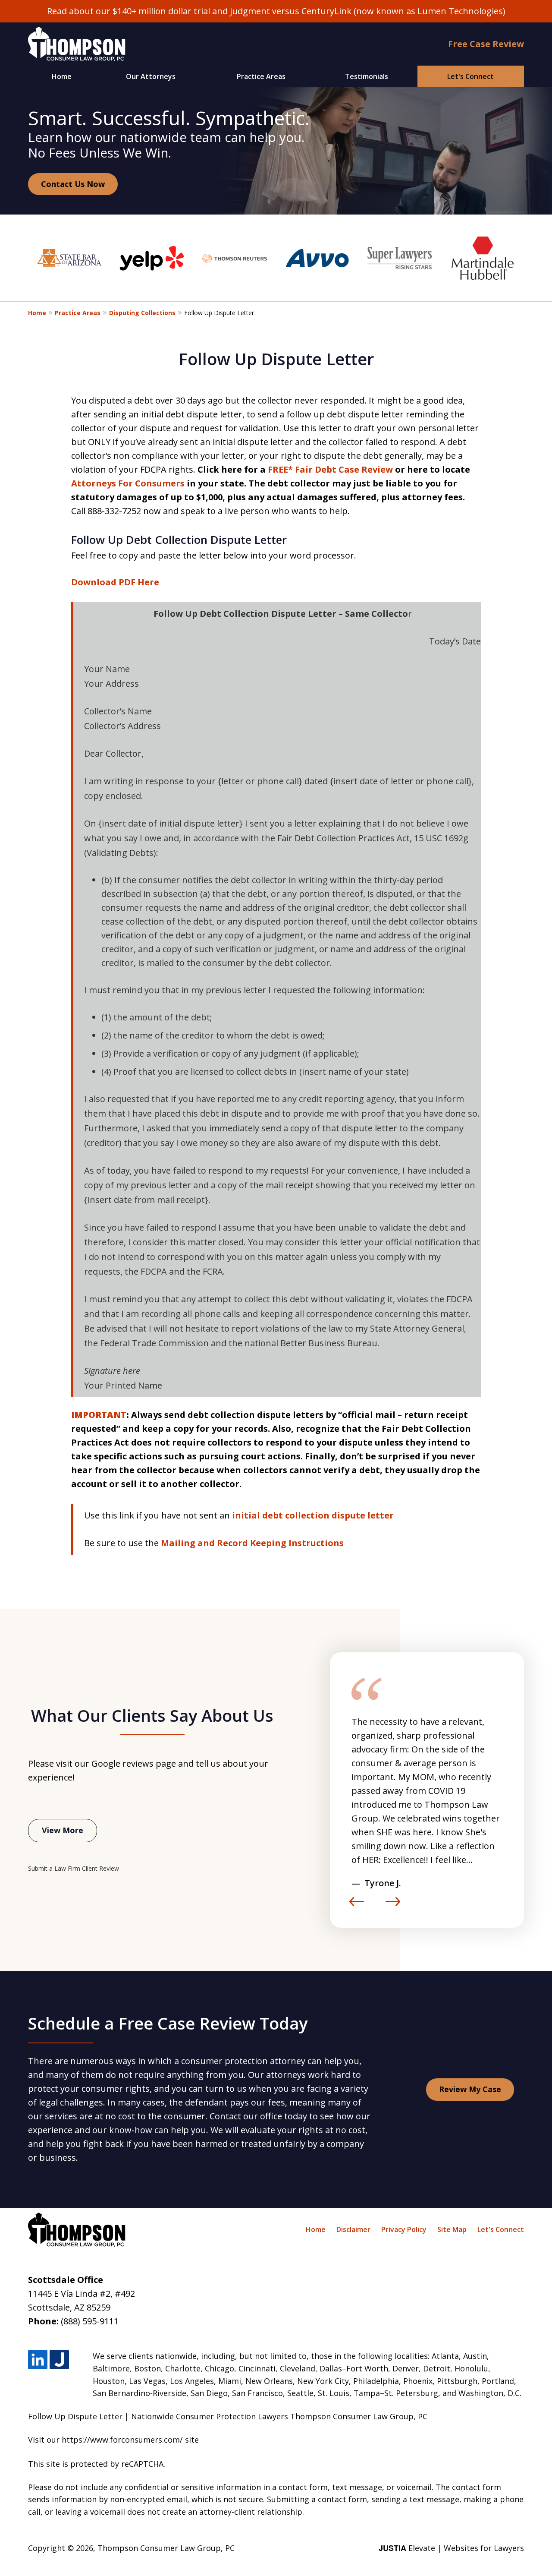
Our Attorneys (151, 76)
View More (63, 1830)
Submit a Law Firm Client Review (74, 1868)
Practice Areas (261, 76)
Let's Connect (470, 76)
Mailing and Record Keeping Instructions (252, 1543)
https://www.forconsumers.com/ (122, 2440)
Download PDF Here (115, 582)
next (393, 1906)
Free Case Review (486, 44)
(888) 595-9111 (90, 2321)
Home (62, 76)
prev (357, 1906)
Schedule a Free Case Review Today (168, 2023)
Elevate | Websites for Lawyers (451, 2548)
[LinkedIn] (38, 2360)
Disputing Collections (142, 313)
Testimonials (367, 76)
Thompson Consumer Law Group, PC (166, 2548)
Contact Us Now (73, 184)
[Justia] (59, 2360)
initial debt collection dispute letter (313, 1515)
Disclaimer (353, 2229)
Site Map (452, 2229)
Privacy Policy (404, 2229)
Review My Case (470, 2089)
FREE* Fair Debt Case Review (330, 469)
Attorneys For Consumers (128, 483)
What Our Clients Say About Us (152, 1715)
